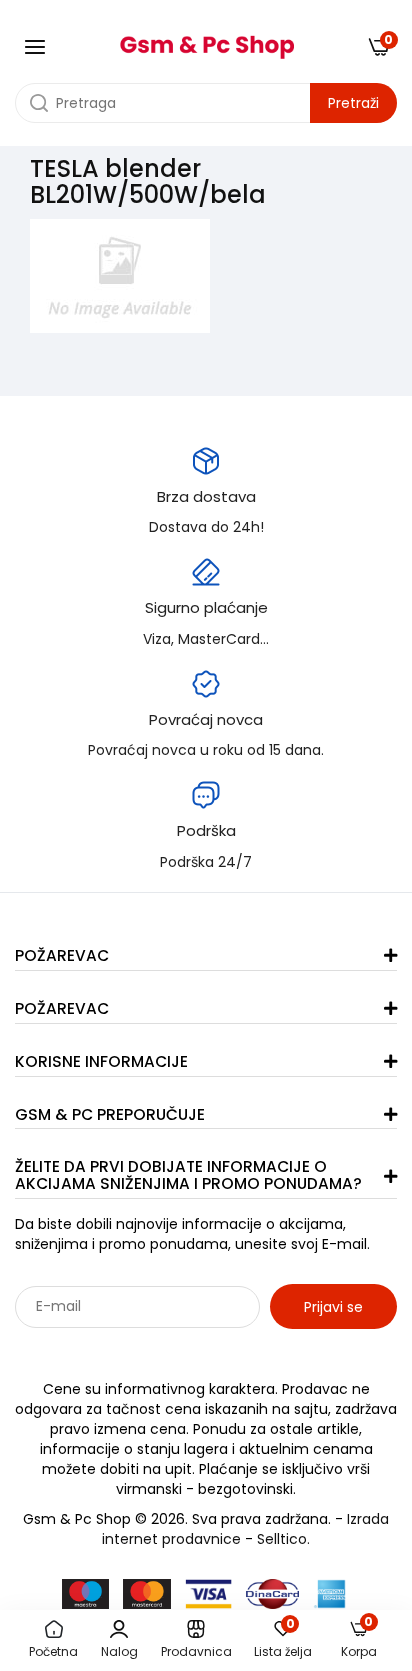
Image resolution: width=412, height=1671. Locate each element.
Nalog (119, 1651)
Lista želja (283, 1640)
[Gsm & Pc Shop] (206, 40)
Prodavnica (196, 1651)
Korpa (359, 1639)
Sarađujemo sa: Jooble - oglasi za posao (139, 1350)
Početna (53, 1651)
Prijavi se (333, 1307)
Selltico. (283, 1539)
